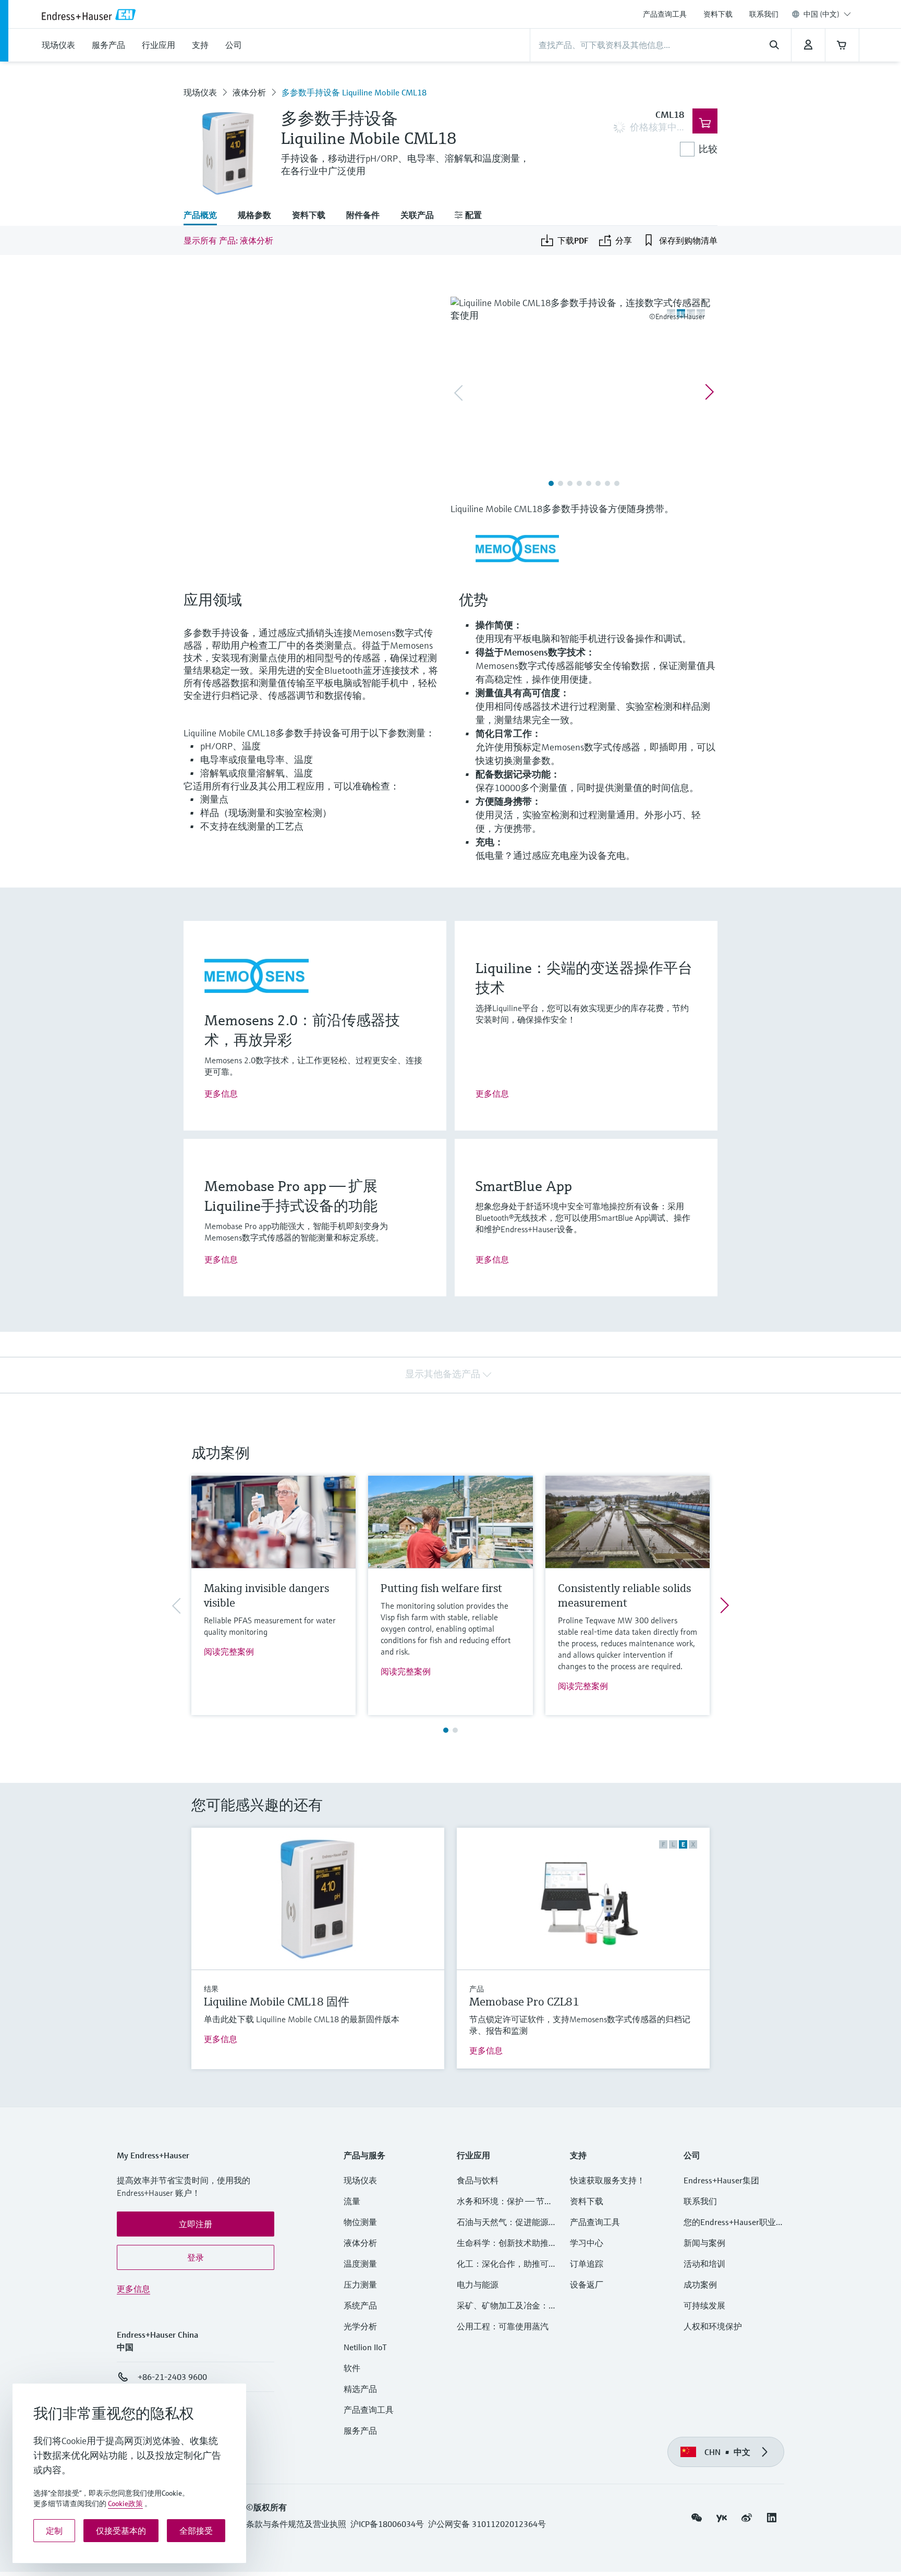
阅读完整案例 (229, 1651)
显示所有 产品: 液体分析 (228, 240)
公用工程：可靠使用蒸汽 (503, 2326)
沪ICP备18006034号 (387, 2524)
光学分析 (360, 2326)
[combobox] (827, 14)
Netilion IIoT (365, 2347)
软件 (352, 2368)
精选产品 (360, 2389)
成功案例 (700, 2285)
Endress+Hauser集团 (721, 2180)
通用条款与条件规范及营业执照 (288, 2524)
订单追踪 (587, 2264)
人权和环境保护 (713, 2326)
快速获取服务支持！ (607, 2180)
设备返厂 (587, 2285)
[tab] (205, 216)
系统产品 (360, 2305)
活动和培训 (704, 2264)
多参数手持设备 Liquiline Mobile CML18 (354, 92)
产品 (477, 1989)
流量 (352, 2201)
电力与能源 (478, 2285)
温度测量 (360, 2264)
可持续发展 (704, 2305)
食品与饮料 (478, 2180)
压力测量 (364, 2285)
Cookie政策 (125, 2504)
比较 (708, 149)
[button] (196, 2224)
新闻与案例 (704, 2243)
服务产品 (360, 2431)
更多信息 (221, 1093)
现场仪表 (200, 92)
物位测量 (360, 2222)
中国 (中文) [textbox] (821, 14)
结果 (211, 1989)
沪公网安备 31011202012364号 (487, 2524)
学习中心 (587, 2243)
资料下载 (718, 14)
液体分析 (249, 92)
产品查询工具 (665, 14)
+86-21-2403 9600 (172, 2377)
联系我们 (764, 14)
